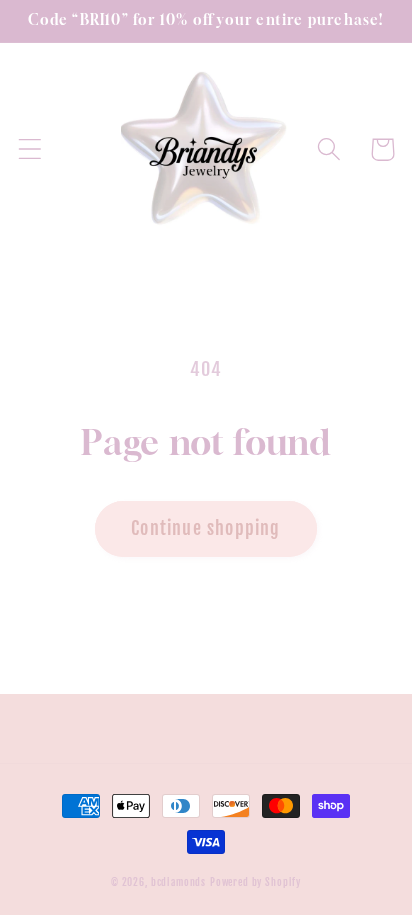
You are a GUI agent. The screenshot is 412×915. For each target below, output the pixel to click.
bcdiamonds (178, 882)
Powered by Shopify (255, 882)
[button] (30, 149)
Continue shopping (205, 528)
